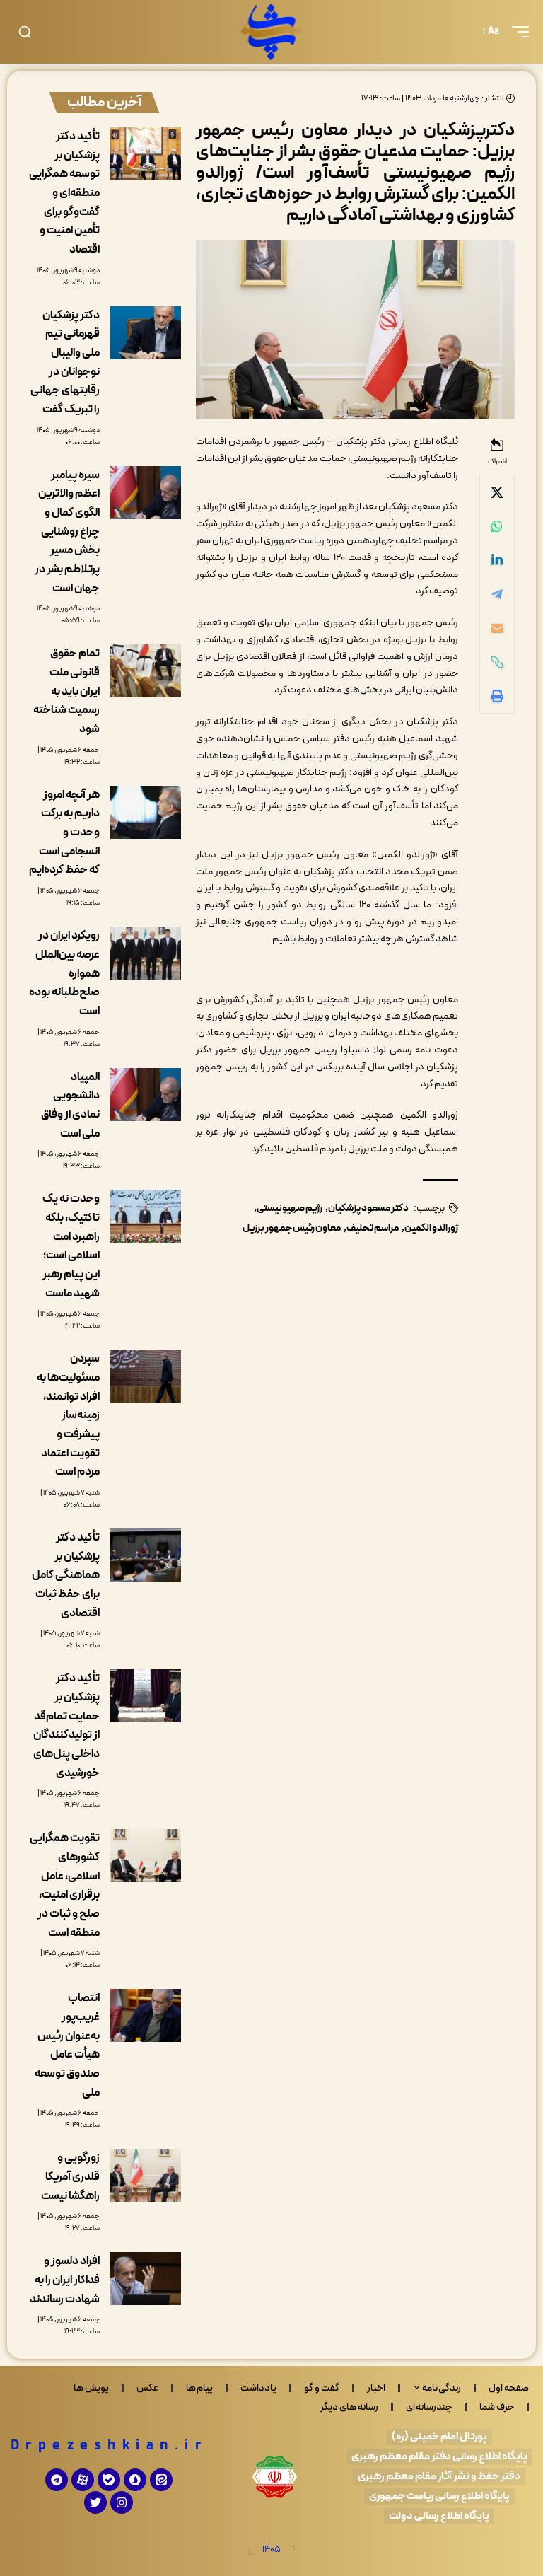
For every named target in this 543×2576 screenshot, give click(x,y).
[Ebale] (109, 2480)
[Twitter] (95, 2502)
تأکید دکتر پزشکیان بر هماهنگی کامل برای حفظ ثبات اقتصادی (66, 1576)
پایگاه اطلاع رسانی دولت (439, 2516)
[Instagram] (122, 2502)
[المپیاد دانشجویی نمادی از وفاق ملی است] (146, 1095)
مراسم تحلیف (373, 1228)
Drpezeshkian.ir (109, 2446)
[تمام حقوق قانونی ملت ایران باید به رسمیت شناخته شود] (146, 671)
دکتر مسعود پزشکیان (368, 1208)
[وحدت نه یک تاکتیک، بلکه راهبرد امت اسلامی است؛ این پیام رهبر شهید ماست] (146, 1216)
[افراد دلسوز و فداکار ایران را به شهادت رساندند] (146, 2279)
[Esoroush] (135, 2480)
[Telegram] (57, 2480)
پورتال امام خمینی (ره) (439, 2437)
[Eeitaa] (161, 2480)
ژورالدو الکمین (431, 1228)
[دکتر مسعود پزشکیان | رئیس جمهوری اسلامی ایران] (271, 32)
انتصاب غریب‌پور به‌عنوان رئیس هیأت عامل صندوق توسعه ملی (67, 2045)
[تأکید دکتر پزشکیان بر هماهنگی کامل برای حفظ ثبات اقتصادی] (146, 1555)
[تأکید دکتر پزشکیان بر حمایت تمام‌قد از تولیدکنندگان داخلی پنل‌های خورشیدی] (146, 1696)
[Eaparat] (83, 2480)
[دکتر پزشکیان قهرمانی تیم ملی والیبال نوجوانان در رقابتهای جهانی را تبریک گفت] (146, 333)
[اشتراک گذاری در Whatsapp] (497, 526)
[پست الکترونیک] (497, 628)
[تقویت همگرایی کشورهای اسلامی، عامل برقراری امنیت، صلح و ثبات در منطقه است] (146, 1856)
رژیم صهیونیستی (290, 1208)
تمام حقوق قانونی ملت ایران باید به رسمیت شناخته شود (66, 691)
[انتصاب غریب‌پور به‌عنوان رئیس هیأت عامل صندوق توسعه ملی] (146, 2015)
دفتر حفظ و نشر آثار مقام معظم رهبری (439, 2477)
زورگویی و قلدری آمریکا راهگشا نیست (70, 2177)
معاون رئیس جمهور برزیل (292, 1228)
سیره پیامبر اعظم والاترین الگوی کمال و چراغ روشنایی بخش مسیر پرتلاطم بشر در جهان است (67, 532)
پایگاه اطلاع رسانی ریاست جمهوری (439, 2496)
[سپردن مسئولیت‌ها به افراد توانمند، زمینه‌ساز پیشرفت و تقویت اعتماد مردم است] (146, 1376)
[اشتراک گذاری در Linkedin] (497, 560)
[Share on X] (497, 492)
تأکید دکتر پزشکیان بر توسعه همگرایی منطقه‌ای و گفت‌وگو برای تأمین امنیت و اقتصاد (64, 193)
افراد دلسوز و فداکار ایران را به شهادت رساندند (65, 2280)
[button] (517, 32)
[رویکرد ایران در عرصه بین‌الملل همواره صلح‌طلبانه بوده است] (146, 953)
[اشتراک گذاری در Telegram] (497, 594)
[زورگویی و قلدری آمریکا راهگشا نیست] (146, 2175)
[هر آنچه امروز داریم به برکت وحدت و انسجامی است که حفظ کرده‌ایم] (146, 812)
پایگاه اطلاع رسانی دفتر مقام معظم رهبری (439, 2457)
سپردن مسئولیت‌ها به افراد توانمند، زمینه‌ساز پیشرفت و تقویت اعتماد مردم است (68, 1415)
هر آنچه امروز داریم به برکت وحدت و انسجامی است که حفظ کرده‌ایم (64, 833)
